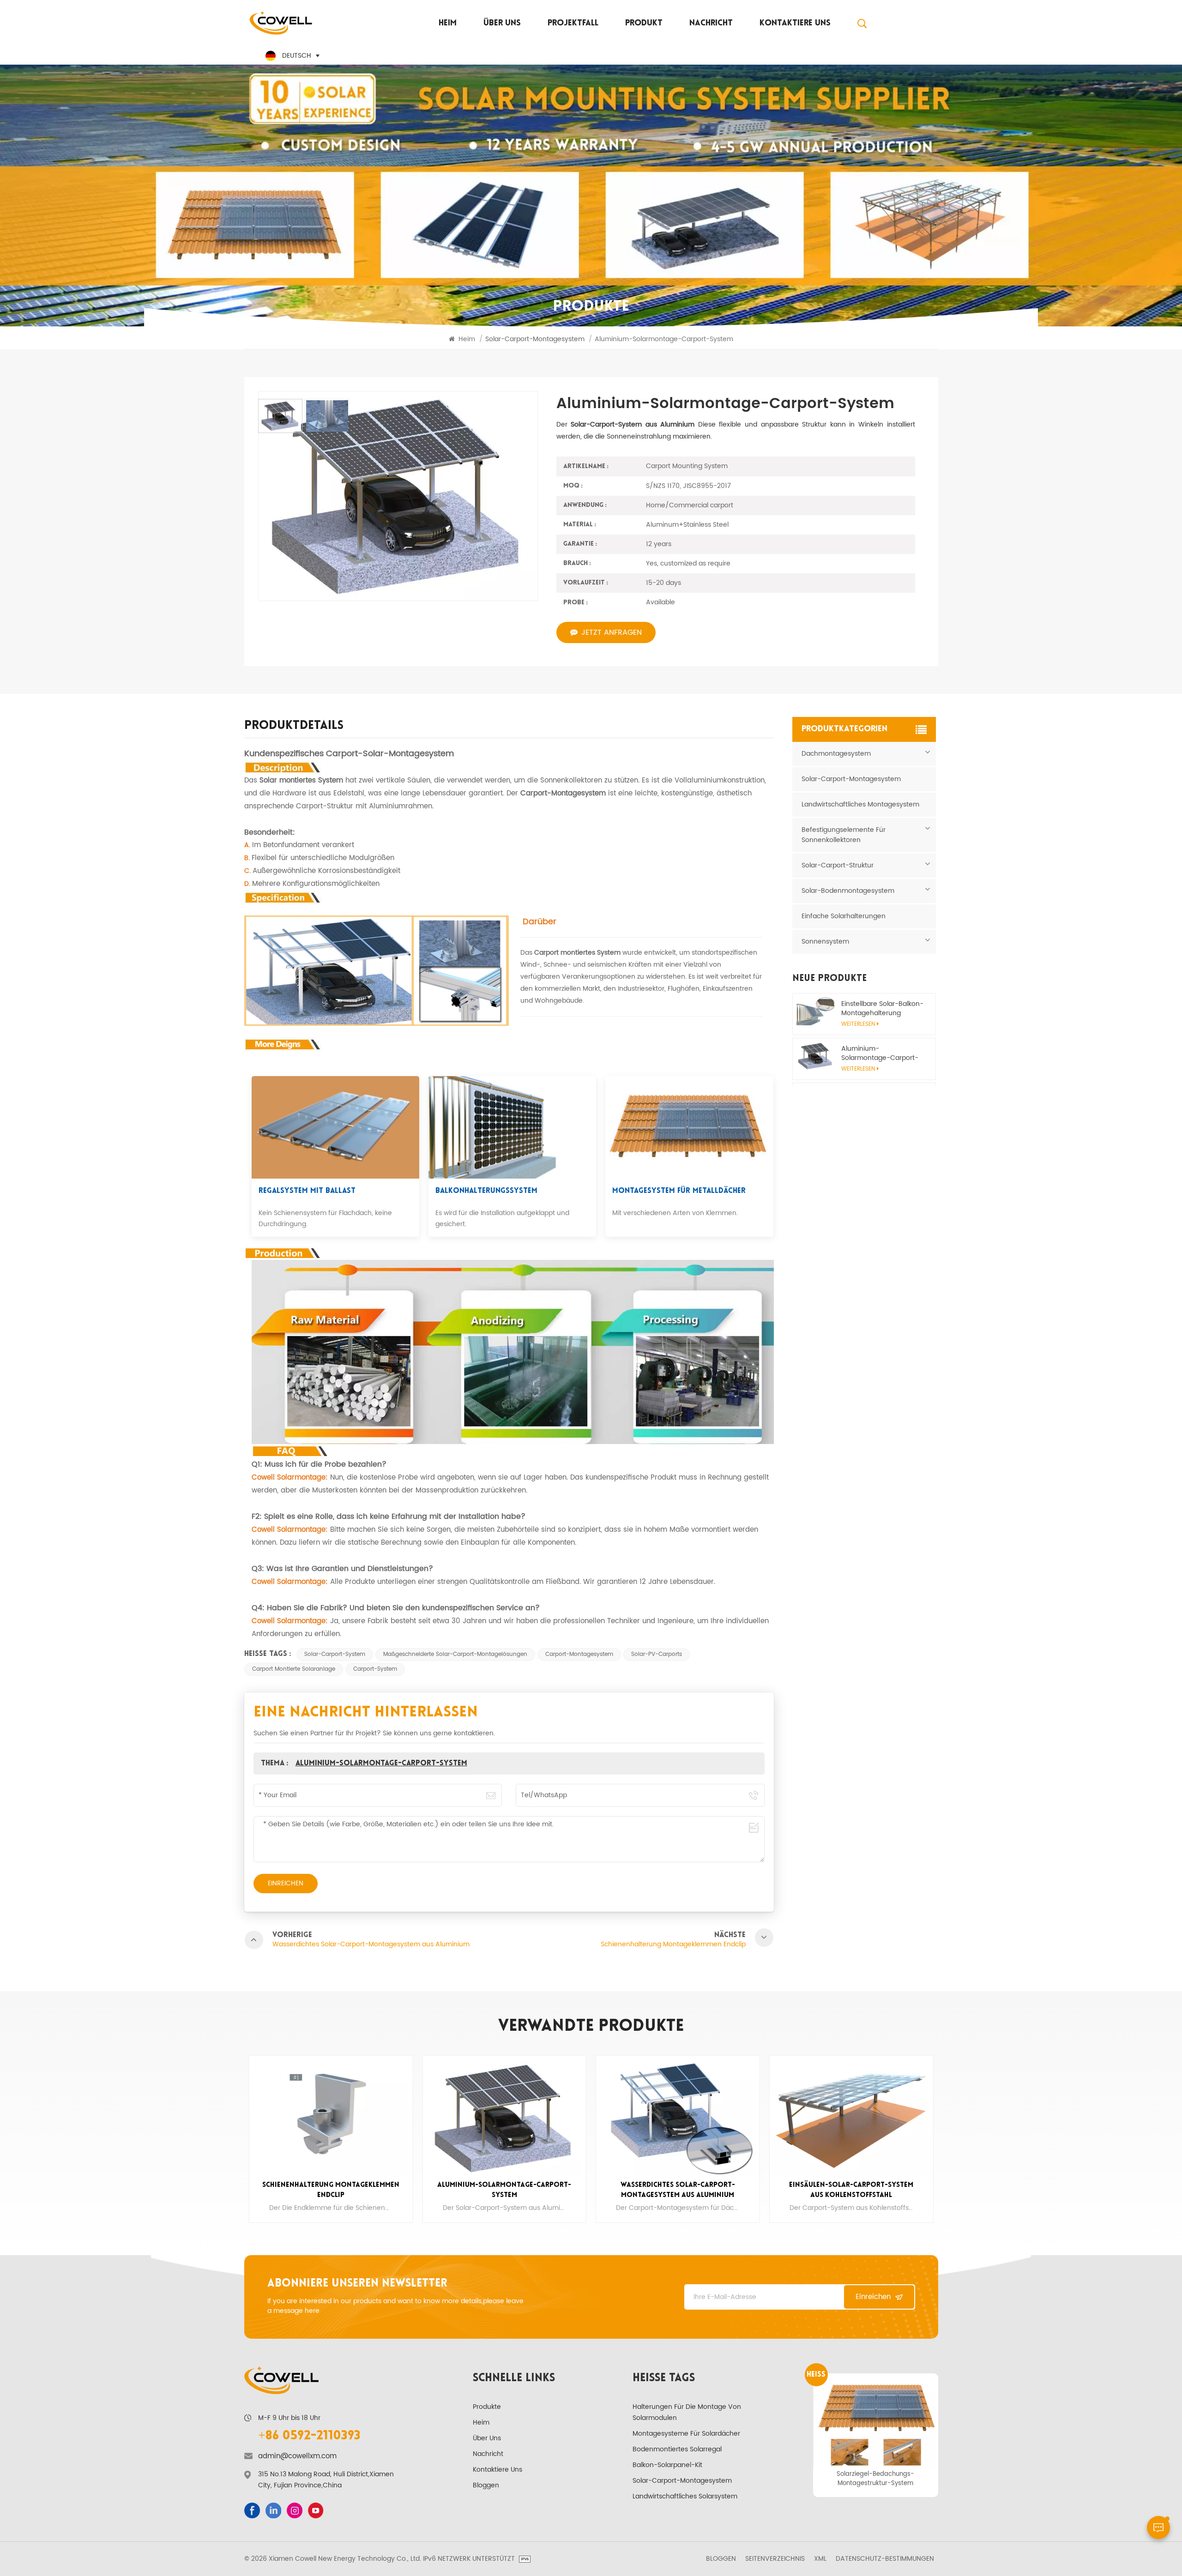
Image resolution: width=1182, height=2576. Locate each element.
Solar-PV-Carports (657, 1654)
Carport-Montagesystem (579, 1654)
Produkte (487, 2407)
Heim (448, 24)
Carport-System (375, 1669)
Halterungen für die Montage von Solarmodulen (687, 2412)
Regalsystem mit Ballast (307, 1191)
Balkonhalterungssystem (486, 1191)
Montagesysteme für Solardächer (686, 2434)
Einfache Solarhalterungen (844, 916)
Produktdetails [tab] (294, 727)
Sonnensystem (825, 942)
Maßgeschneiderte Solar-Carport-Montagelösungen (455, 1654)
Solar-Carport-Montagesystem (851, 779)
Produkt (644, 24)
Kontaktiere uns (795, 24)
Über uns (502, 24)
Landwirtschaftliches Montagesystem (860, 804)
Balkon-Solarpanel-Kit (667, 2465)
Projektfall (573, 24)
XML (820, 2559)
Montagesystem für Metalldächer (679, 1191)
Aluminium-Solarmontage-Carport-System (381, 1763)
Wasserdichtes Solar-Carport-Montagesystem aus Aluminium (504, 2190)
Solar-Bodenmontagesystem (848, 891)
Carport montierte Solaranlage (294, 1669)
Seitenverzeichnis (775, 2559)
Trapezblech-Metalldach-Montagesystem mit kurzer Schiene (876, 2479)
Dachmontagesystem (836, 754)
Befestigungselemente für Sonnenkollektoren (844, 835)
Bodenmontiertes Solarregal (677, 2449)
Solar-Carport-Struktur (838, 865)
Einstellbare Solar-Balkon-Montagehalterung (882, 1009)
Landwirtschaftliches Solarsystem (685, 2496)
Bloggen (486, 2485)
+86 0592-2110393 (309, 2436)
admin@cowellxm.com (297, 2456)
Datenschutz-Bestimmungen (885, 2559)
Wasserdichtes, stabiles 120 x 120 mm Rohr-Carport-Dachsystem (851, 2190)
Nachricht (711, 24)
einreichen (873, 2297)
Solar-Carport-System (335, 1654)
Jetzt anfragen (612, 632)
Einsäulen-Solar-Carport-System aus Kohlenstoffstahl (678, 2190)
